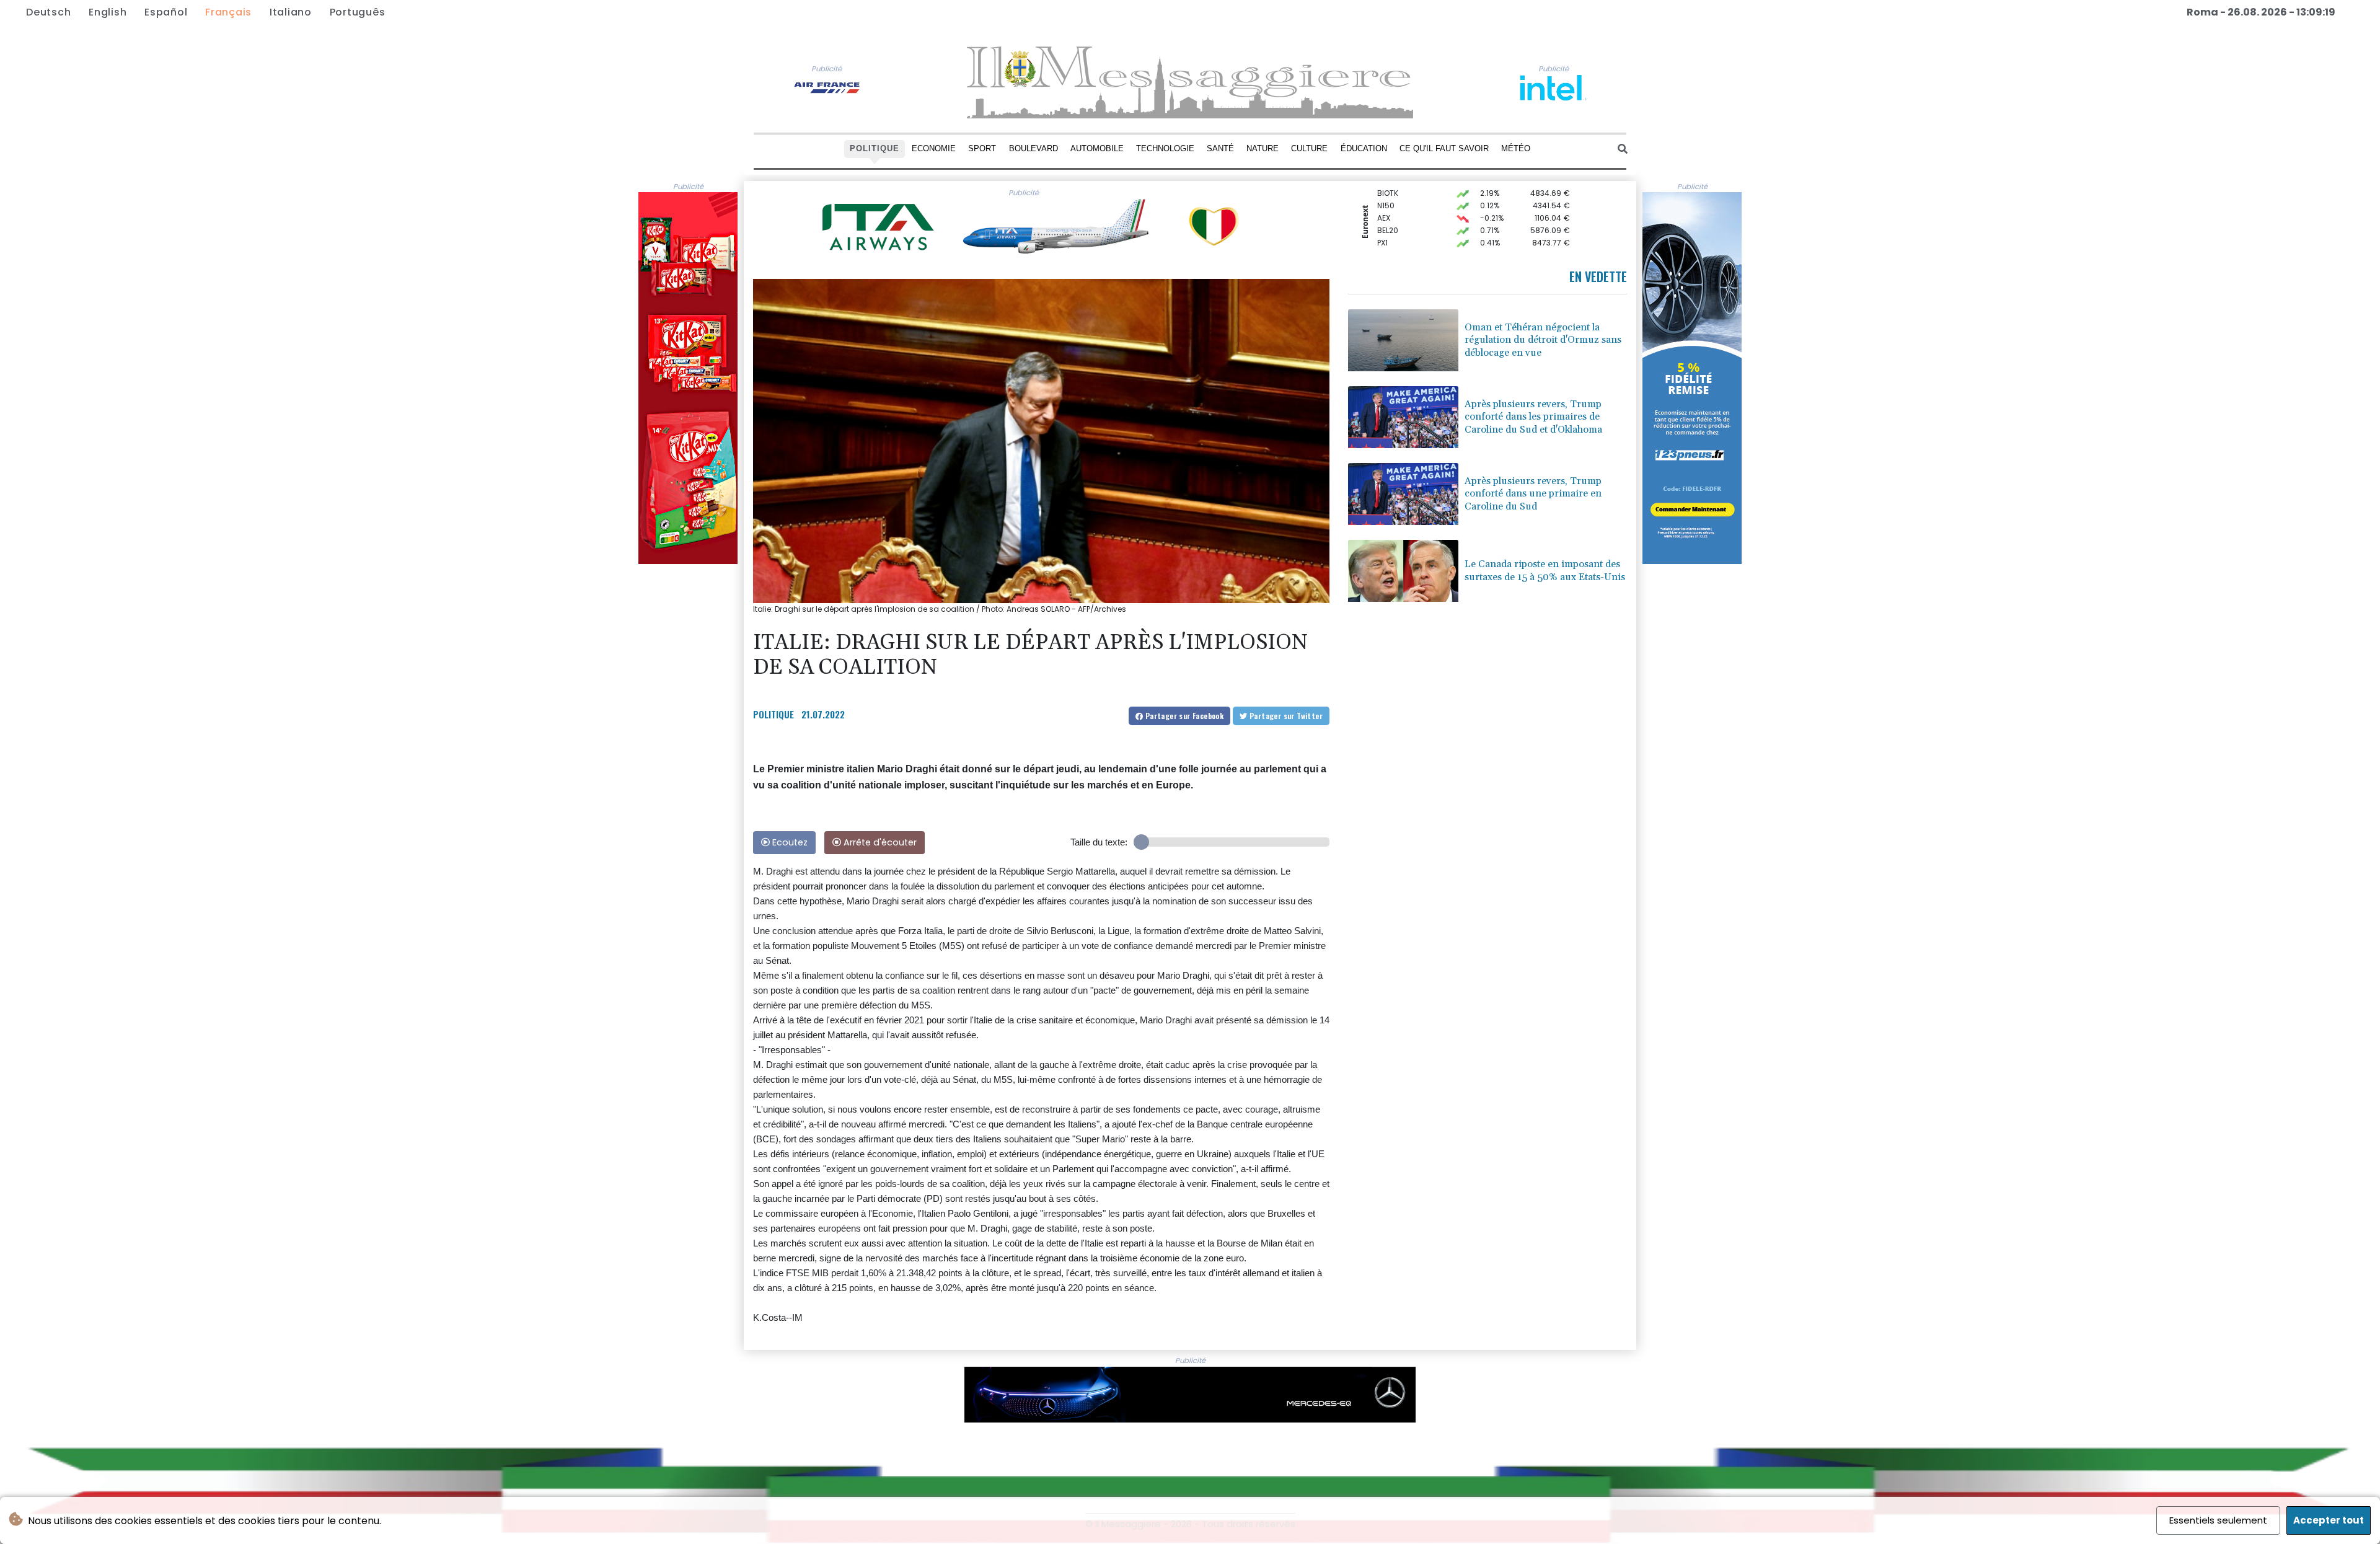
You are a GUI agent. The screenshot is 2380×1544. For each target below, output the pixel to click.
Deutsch (48, 12)
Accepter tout (2329, 1520)
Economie (934, 148)
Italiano (291, 12)
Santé (1220, 148)
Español (166, 12)
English (108, 12)
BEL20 (1388, 207)
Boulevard (1034, 148)
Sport (982, 148)
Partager (1183, 716)
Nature (1263, 148)
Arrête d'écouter (879, 842)
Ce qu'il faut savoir (1444, 148)
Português (358, 12)
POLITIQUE (773, 714)
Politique (875, 148)
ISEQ (1385, 232)
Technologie (1165, 148)
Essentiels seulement (2218, 1520)
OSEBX (1389, 244)
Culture (1309, 148)
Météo (1516, 148)
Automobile (1097, 148)
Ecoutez (789, 842)
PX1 (1382, 219)
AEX (1384, 194)
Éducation (1364, 148)
